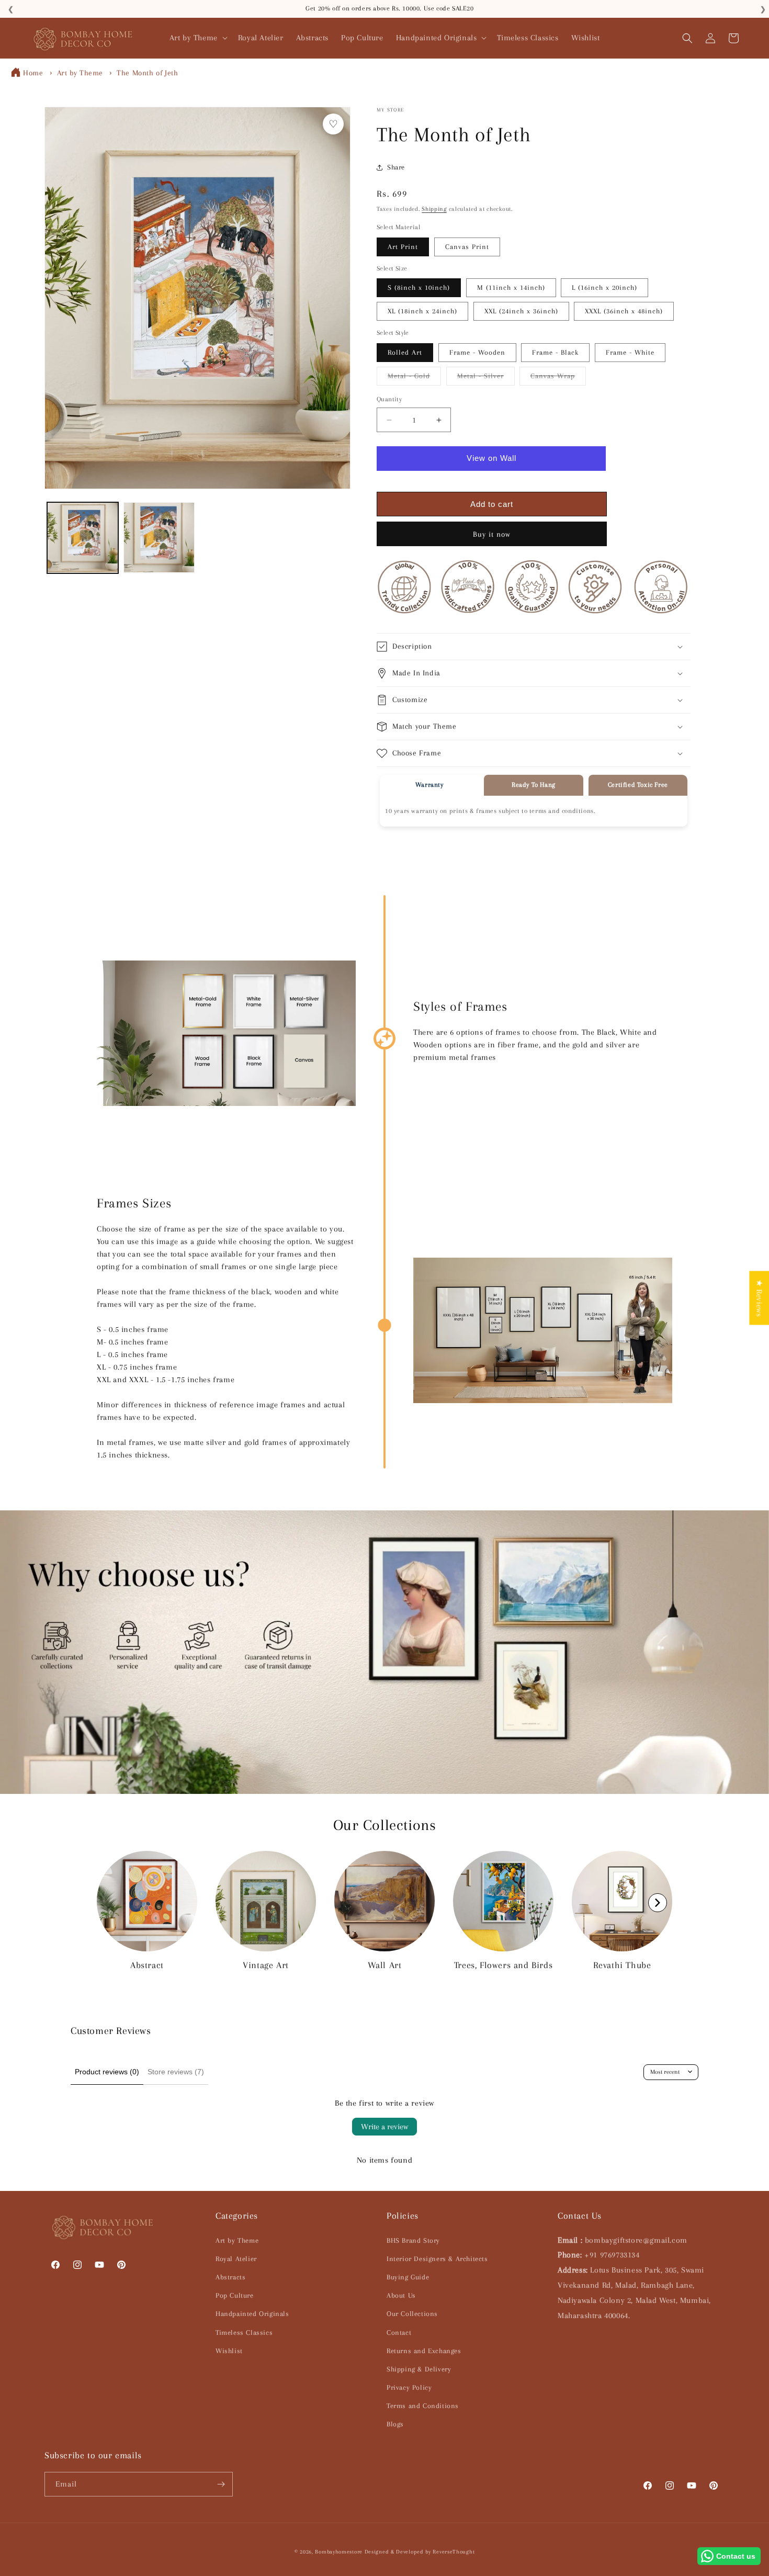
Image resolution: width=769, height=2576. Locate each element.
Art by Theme (80, 73)
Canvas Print (467, 247)
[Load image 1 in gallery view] (83, 538)
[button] (197, 38)
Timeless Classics (244, 2332)
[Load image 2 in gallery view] (159, 538)
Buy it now (492, 534)
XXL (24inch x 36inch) (521, 311)
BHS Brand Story (413, 2240)
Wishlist (229, 2351)
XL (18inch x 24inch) (422, 311)
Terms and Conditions (423, 2406)
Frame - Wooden (477, 352)
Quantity (389, 399)
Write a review (384, 2127)
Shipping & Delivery (419, 2369)
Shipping (434, 209)
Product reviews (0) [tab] (107, 2072)
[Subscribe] (221, 2484)
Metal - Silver (486, 379)
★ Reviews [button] (759, 1298)
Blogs (395, 2424)
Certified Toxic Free (638, 785)
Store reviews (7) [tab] (176, 2072)
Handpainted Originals (252, 2314)
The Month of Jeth (147, 73)
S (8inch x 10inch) (419, 287)
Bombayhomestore (339, 2552)
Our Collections (412, 2314)
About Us (401, 2295)
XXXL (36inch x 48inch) (624, 311)
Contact (399, 2332)
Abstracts (230, 2277)
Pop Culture (235, 2295)
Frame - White (630, 352)
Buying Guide (408, 2277)
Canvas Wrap (558, 379)
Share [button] (396, 167)
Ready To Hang (534, 785)
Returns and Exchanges (424, 2351)
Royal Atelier (236, 2259)
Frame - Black (555, 352)
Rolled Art (405, 352)
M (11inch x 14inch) (511, 287)
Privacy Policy (409, 2387)
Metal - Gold (414, 379)
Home (33, 73)
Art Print (403, 247)
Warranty (429, 785)
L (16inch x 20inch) (604, 287)
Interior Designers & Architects (437, 2259)
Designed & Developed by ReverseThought (420, 2552)
